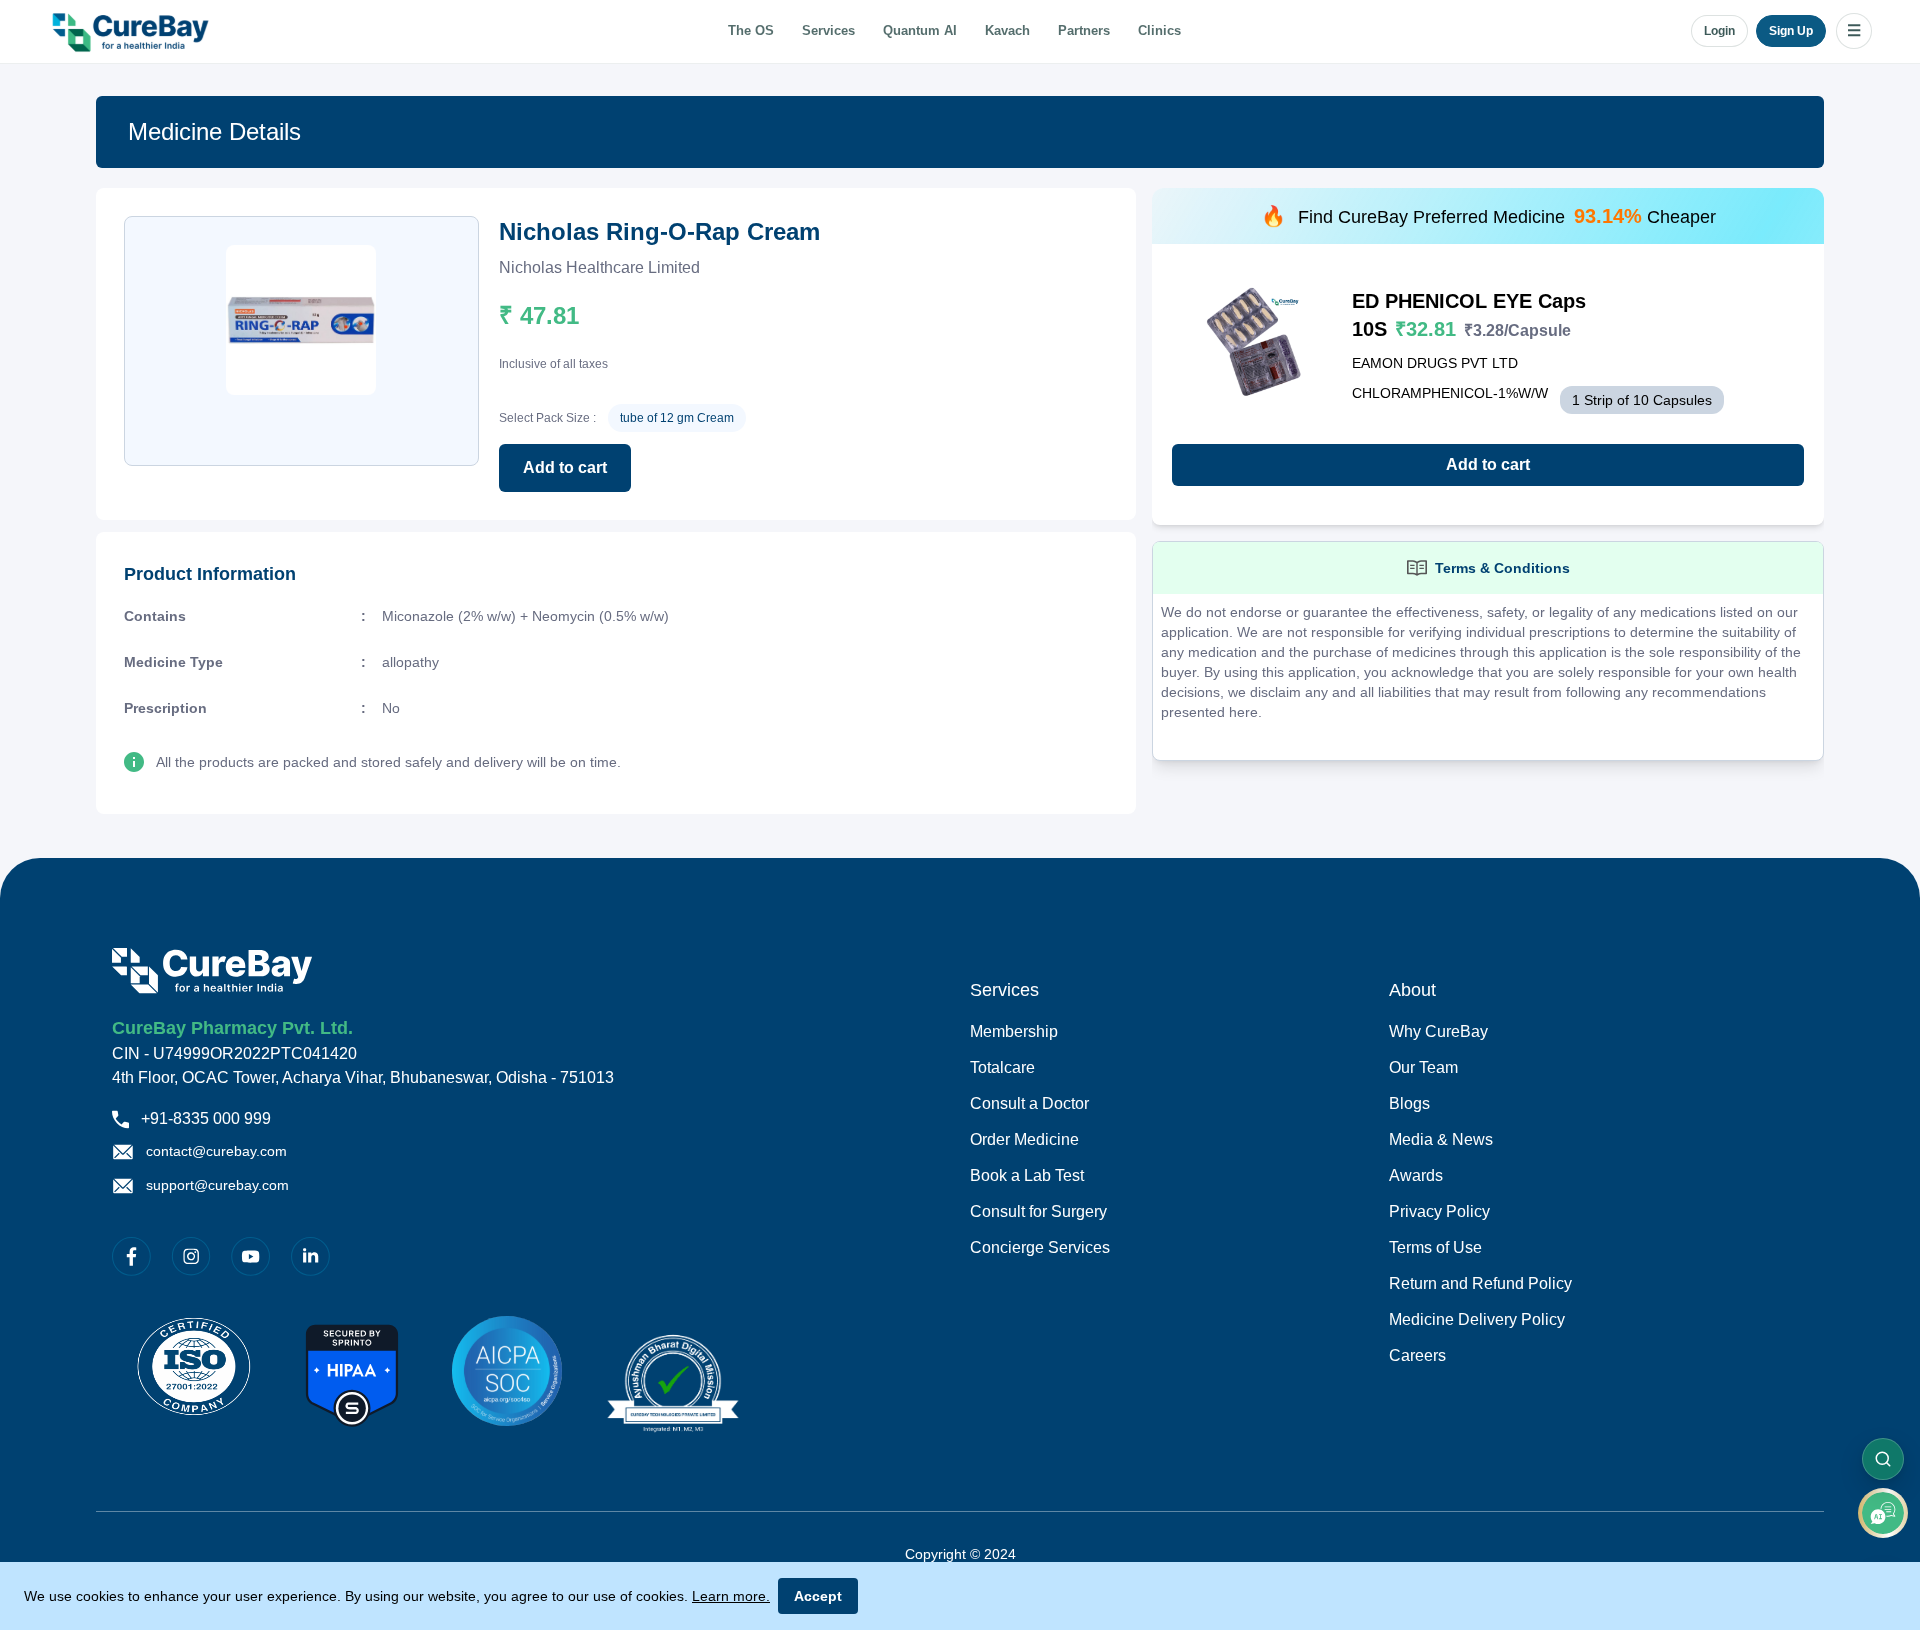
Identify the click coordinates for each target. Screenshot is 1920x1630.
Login (1719, 31)
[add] (1883, 1513)
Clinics (1159, 31)
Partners (1084, 31)
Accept (818, 1596)
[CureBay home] (133, 31)
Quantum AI (920, 31)
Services (828, 31)
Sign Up (1791, 31)
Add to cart (565, 467)
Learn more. (731, 1596)
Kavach (1007, 31)
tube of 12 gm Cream (677, 418)
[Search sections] (1883, 1459)
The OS (751, 31)
